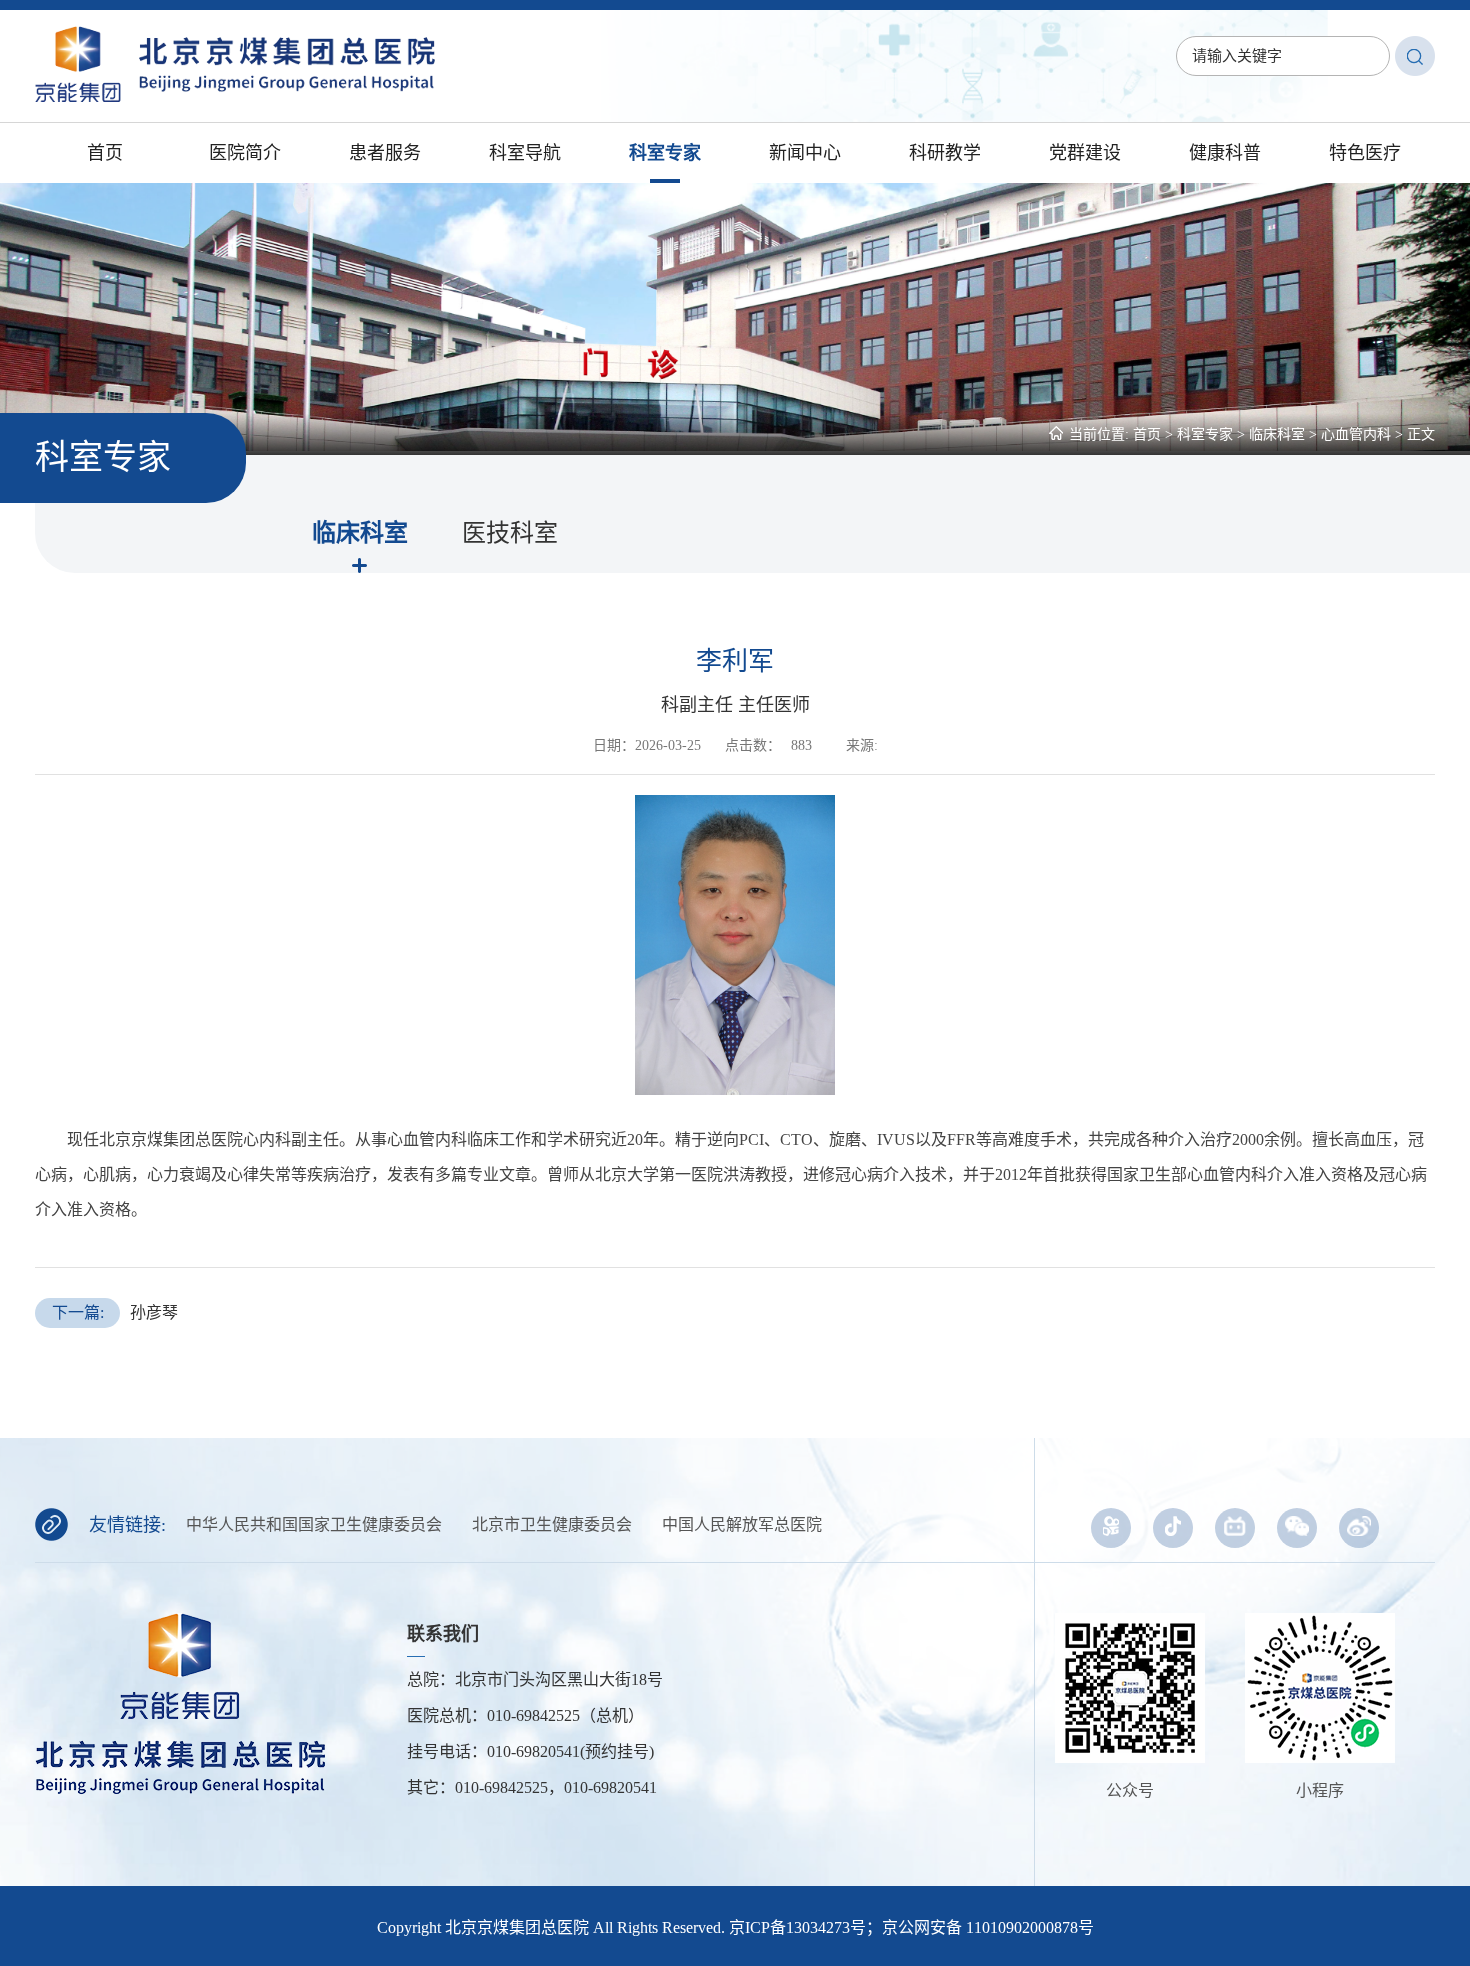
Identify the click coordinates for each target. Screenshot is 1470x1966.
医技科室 (510, 533)
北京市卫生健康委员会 (552, 1524)
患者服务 (385, 153)
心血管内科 (1356, 434)
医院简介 (245, 153)
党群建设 (1085, 153)
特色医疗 (1365, 153)
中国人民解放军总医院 (742, 1524)
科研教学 (945, 153)
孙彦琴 (115, 1312)
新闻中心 (805, 153)
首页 (105, 153)
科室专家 (665, 153)
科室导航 (525, 153)
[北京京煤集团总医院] (235, 96)
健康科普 (1225, 153)
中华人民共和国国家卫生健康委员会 (314, 1524)
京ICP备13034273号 (797, 1927)
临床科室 (1277, 434)
